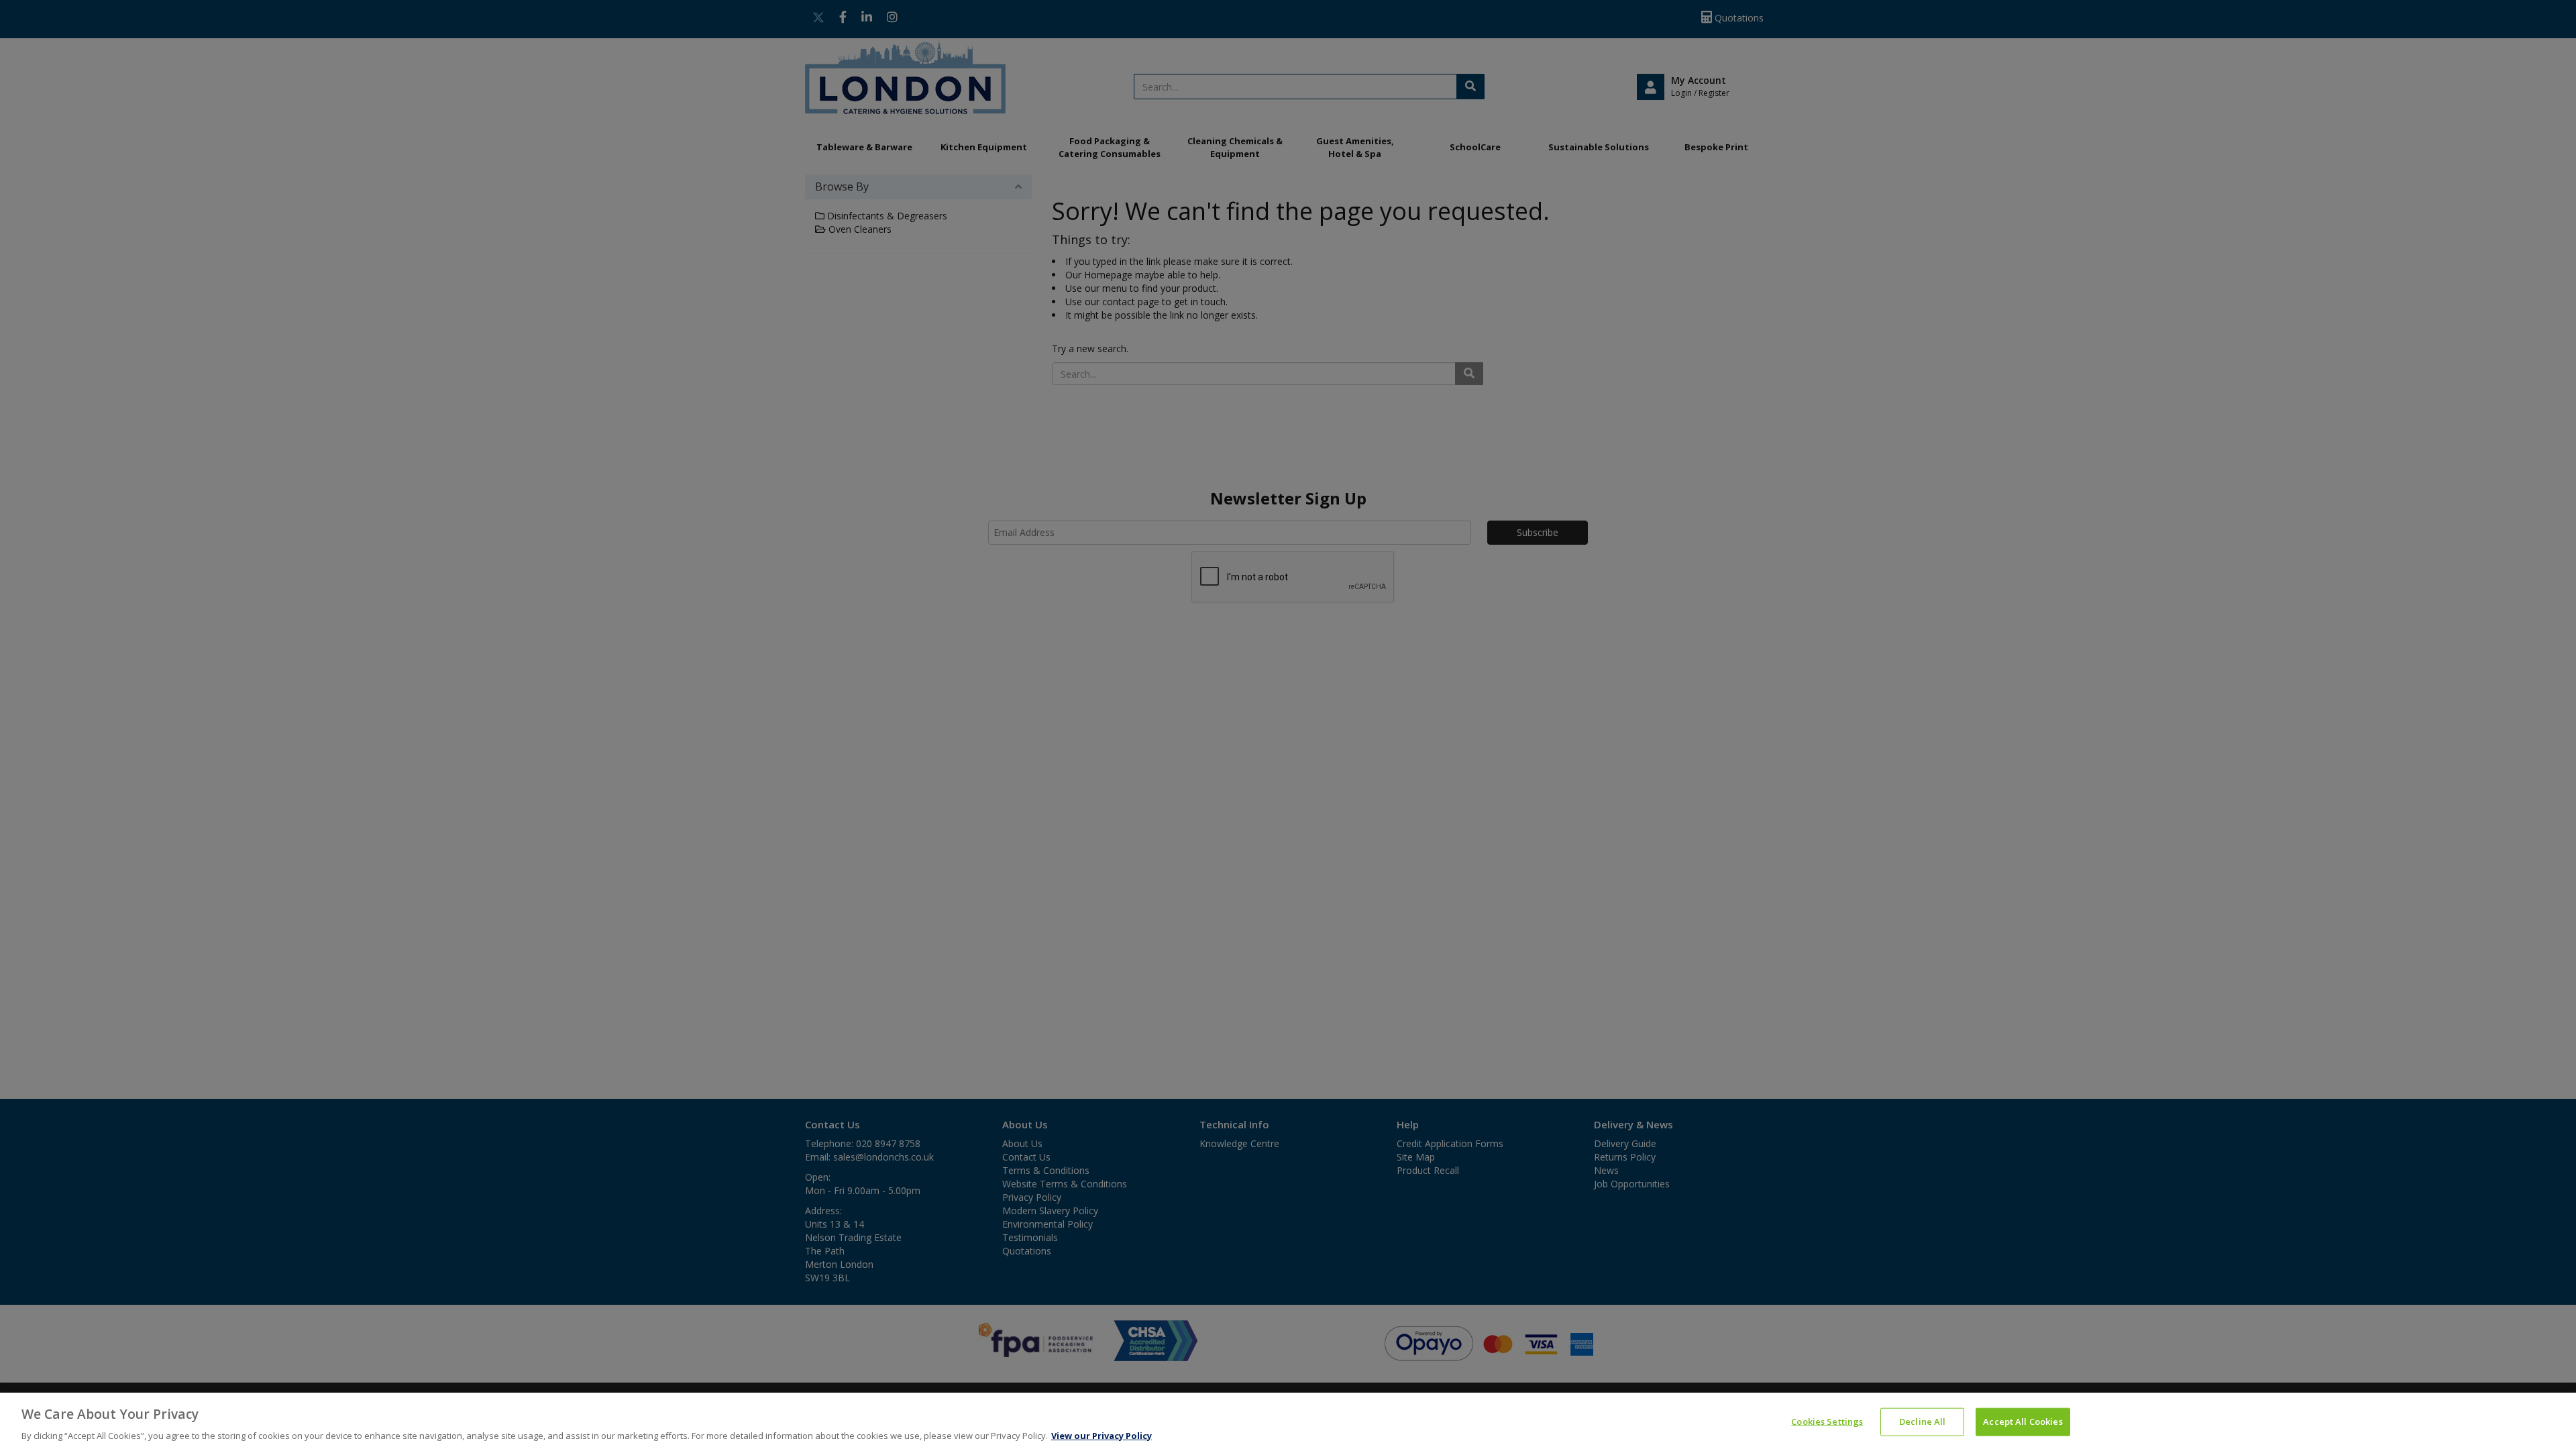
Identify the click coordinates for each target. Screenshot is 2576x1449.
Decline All (1922, 1421)
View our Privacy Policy (1102, 1435)
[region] (1288, 1421)
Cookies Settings (1827, 1421)
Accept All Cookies (2023, 1421)
